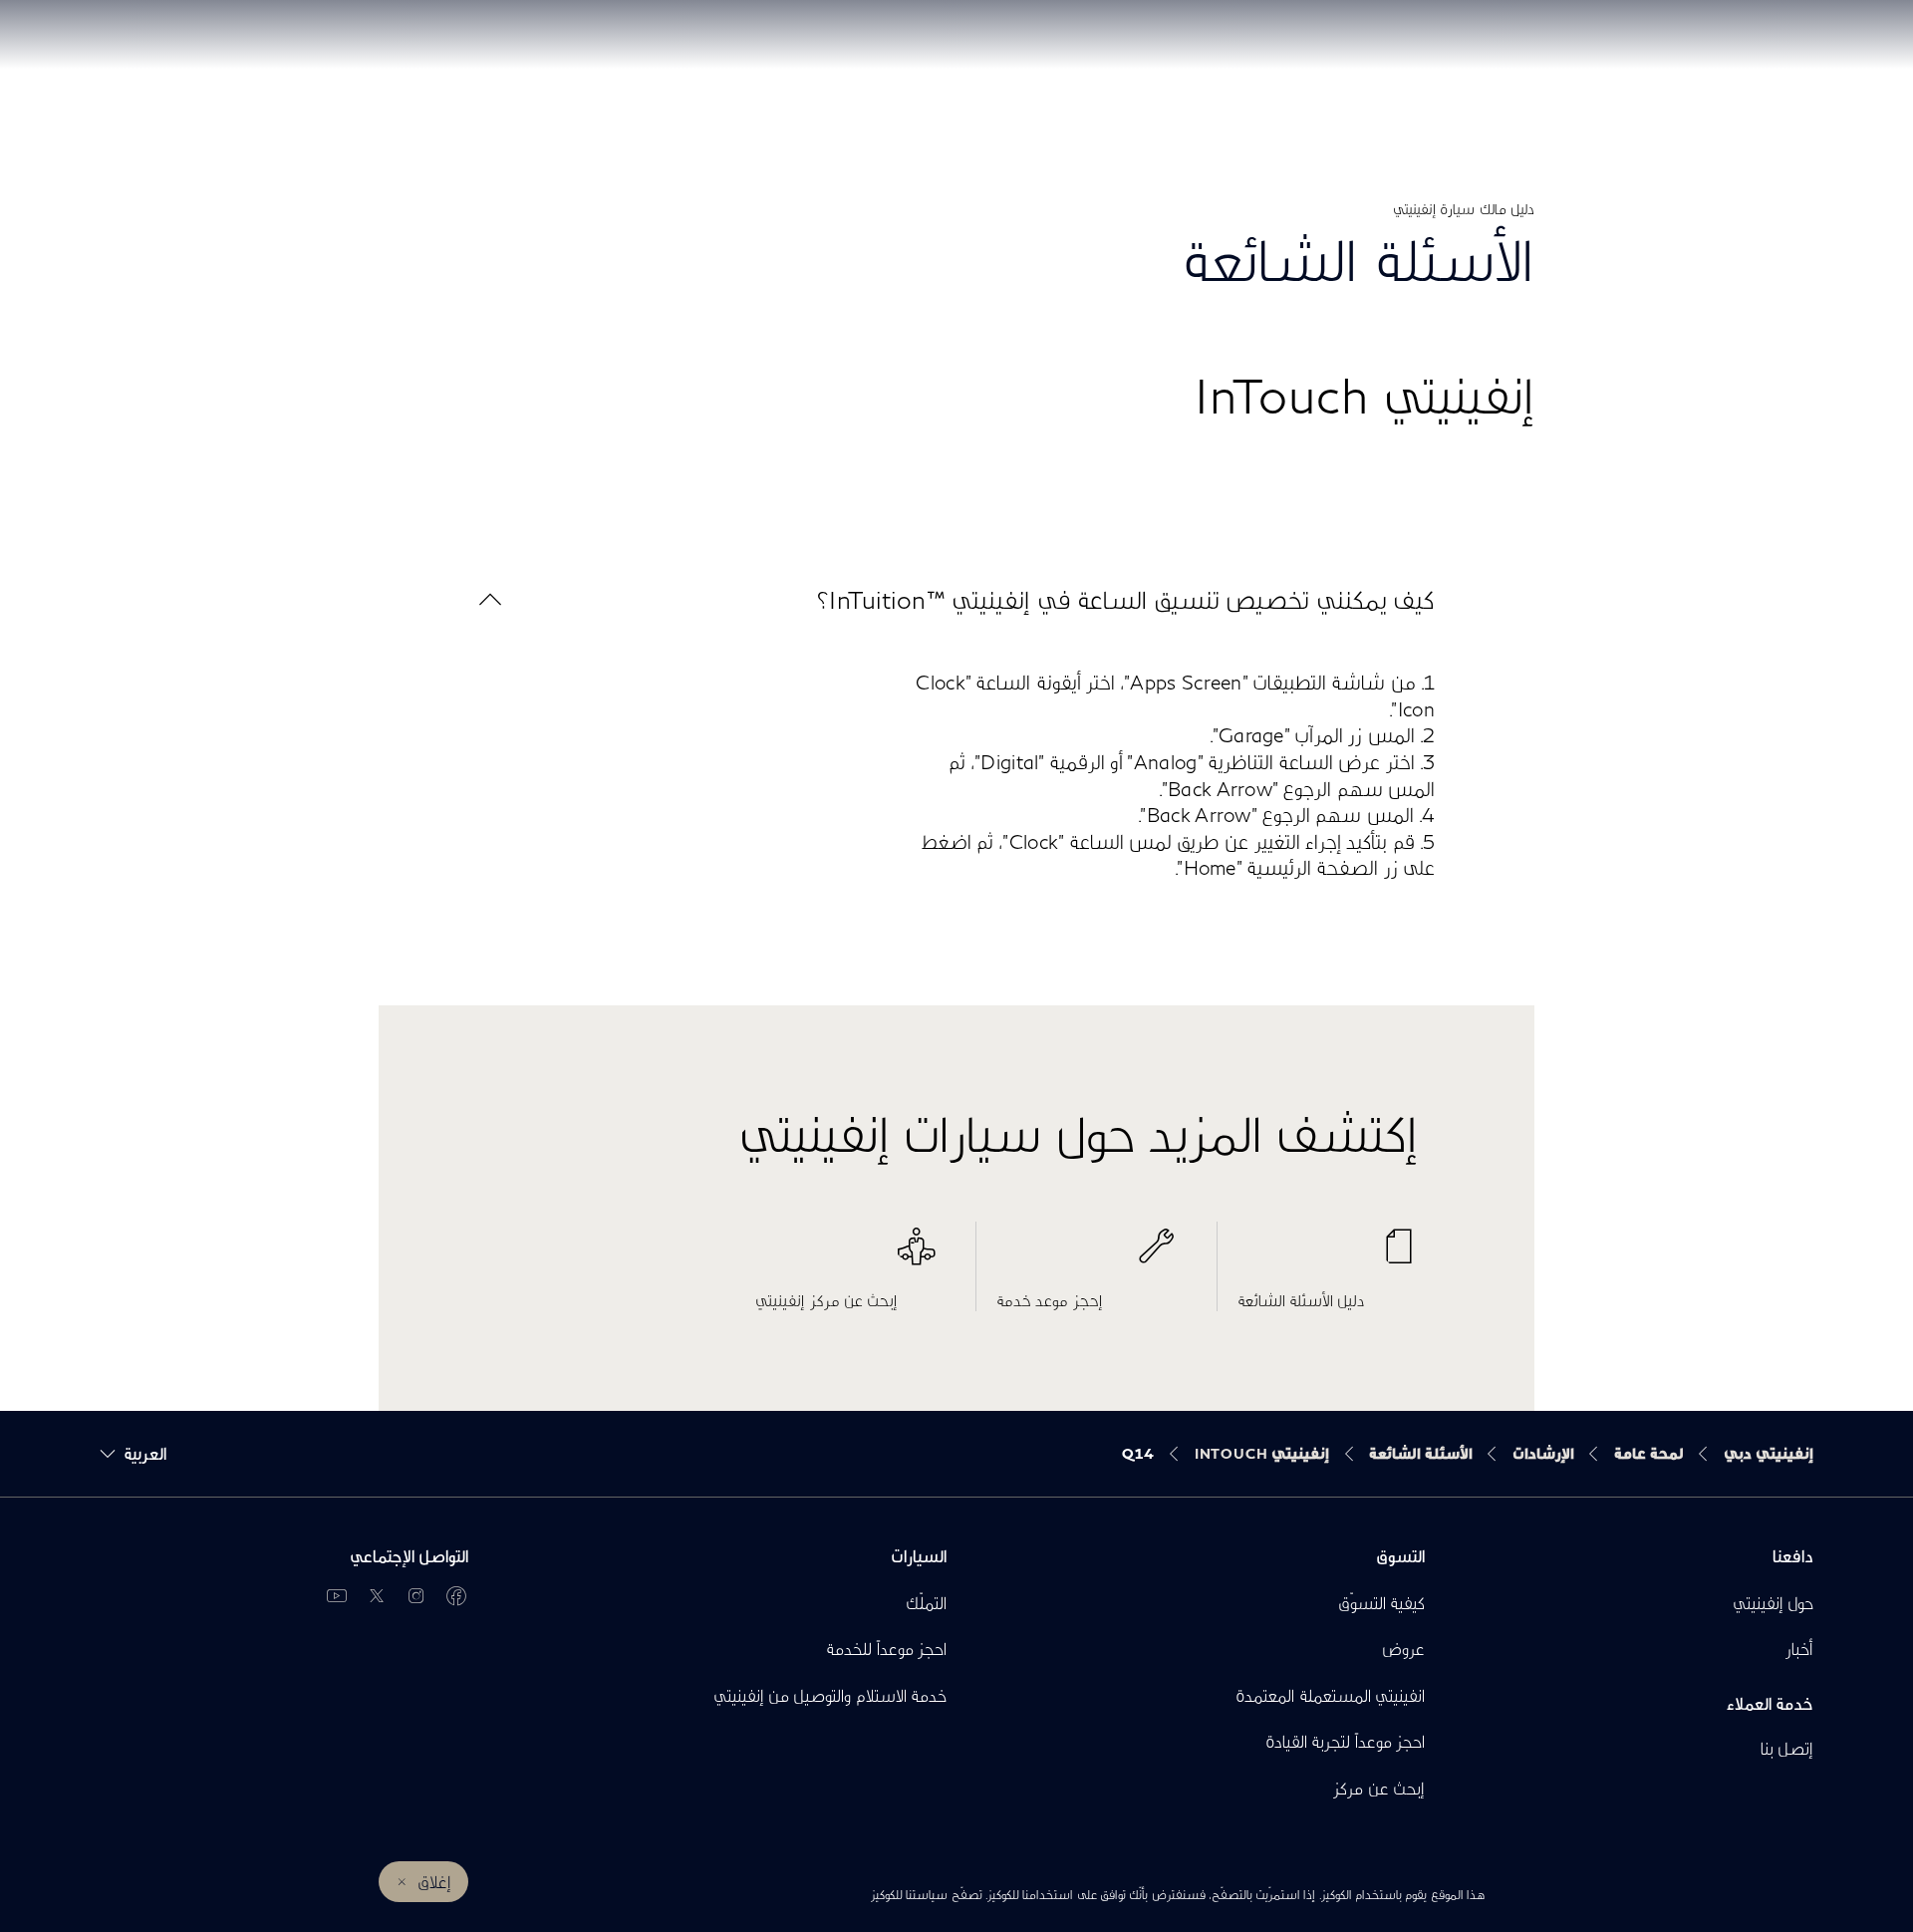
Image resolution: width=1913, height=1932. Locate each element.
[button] (956, 599)
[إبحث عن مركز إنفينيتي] (845, 1256)
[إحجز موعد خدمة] (1087, 1256)
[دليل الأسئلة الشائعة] (1328, 1256)
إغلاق (434, 1882)
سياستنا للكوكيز (909, 1895)
